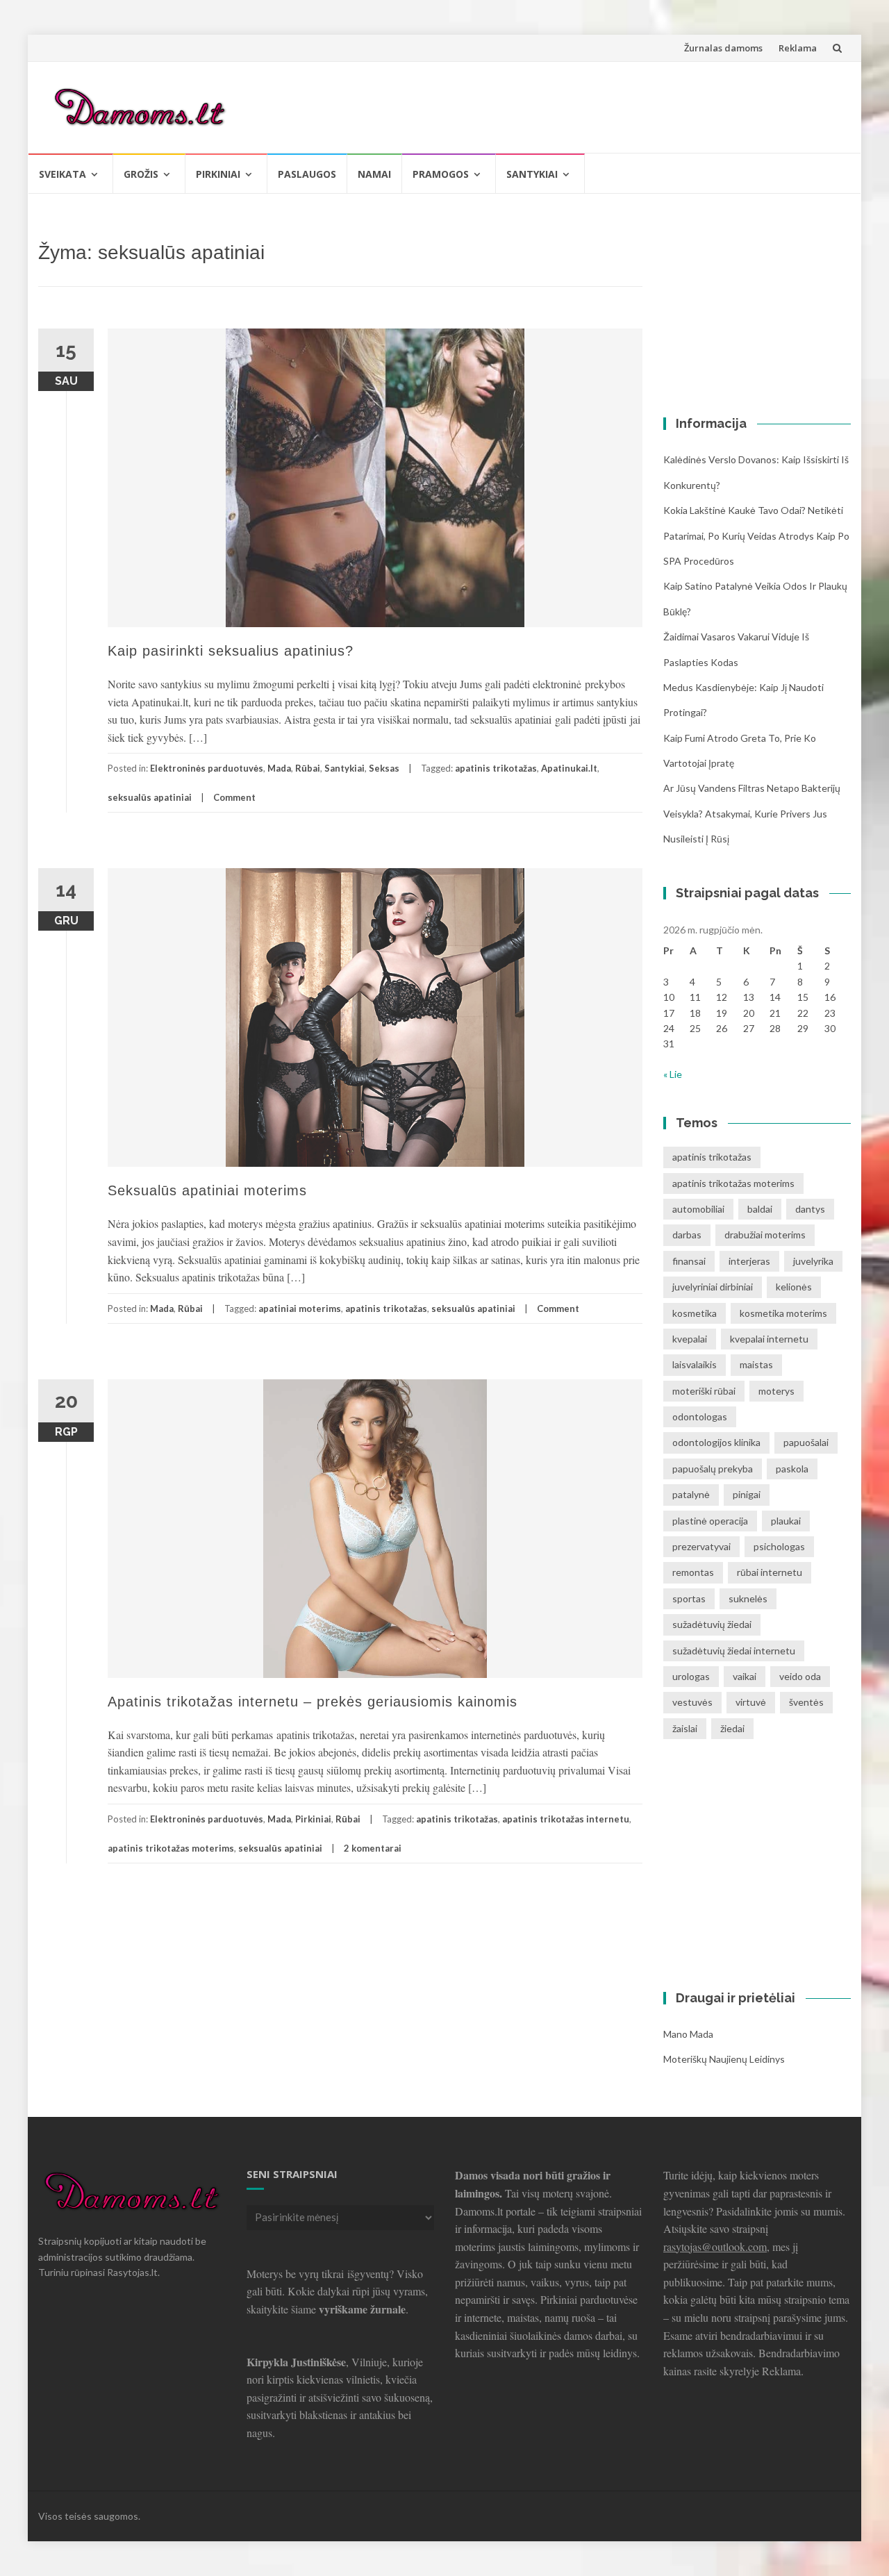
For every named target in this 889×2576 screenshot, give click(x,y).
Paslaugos (307, 174)
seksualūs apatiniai (150, 797)
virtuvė (751, 1702)
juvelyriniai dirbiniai (713, 1287)
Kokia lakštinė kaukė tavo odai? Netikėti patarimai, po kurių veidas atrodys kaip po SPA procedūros (756, 535)
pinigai (747, 1494)
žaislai (685, 1728)
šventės (806, 1702)
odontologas (700, 1416)
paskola (792, 1469)
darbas (687, 1235)
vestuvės (692, 1702)
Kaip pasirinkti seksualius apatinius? (231, 651)
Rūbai (308, 768)
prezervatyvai (701, 1546)
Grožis (141, 174)
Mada (279, 768)
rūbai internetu (770, 1572)
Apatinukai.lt (569, 768)
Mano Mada (688, 2034)
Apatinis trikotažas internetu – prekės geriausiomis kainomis (313, 1702)
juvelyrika (813, 1261)
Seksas (384, 768)
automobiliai (698, 1209)
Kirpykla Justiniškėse (296, 2362)
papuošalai (806, 1442)
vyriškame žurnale (362, 2309)
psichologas (779, 1546)
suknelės (748, 1598)
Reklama (798, 48)
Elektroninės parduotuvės (207, 768)
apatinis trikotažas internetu (566, 1819)
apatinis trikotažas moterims (171, 1848)
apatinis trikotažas (496, 768)
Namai (374, 174)
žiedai (732, 1728)
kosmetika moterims (783, 1313)
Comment (234, 797)
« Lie (673, 1074)
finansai (689, 1261)
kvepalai (690, 1339)
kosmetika (695, 1313)
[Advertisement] (588, 105)
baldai (760, 1209)
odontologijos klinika (716, 1442)
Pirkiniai (218, 174)
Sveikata (63, 174)
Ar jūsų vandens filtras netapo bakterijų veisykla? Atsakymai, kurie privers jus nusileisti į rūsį (752, 813)
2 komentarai (373, 1848)
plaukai (786, 1521)
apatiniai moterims (300, 1308)
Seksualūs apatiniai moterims (207, 1190)
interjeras (749, 1261)
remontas (693, 1572)
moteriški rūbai (704, 1391)
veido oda (800, 1676)
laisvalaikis (695, 1364)
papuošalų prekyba (713, 1469)
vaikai (745, 1676)
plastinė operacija (710, 1521)
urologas (691, 1676)
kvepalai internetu (769, 1339)
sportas (689, 1598)
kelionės (794, 1287)
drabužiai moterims (765, 1235)
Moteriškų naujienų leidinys (724, 2059)
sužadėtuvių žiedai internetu (734, 1651)
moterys (776, 1391)
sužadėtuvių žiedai (712, 1624)
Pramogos (441, 174)
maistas (756, 1364)
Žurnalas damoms (723, 48)
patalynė (691, 1494)
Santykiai (532, 174)
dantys (810, 1209)
